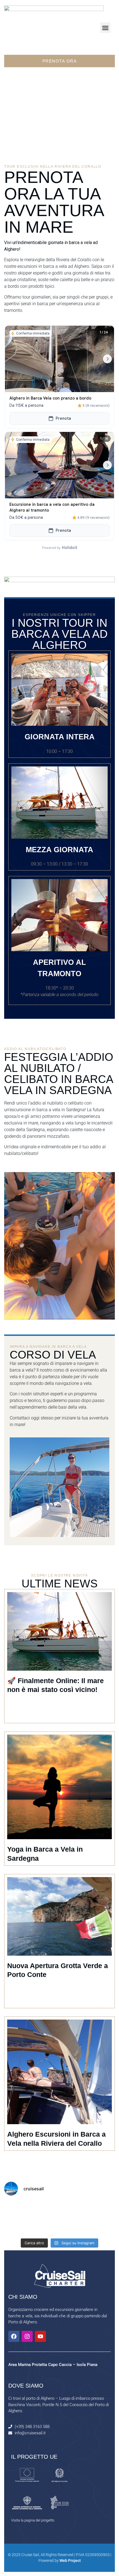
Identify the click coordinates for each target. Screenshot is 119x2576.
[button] (105, 28)
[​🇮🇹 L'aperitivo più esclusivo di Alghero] (46, 2209)
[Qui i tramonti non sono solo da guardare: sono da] (46, 2227)
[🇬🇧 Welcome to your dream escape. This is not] (102, 2227)
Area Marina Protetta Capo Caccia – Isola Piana (53, 2365)
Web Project (70, 2561)
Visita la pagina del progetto (33, 2520)
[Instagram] (27, 2336)
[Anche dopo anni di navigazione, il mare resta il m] (74, 2209)
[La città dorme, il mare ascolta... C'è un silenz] (102, 2209)
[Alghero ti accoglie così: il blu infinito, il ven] (17, 2227)
